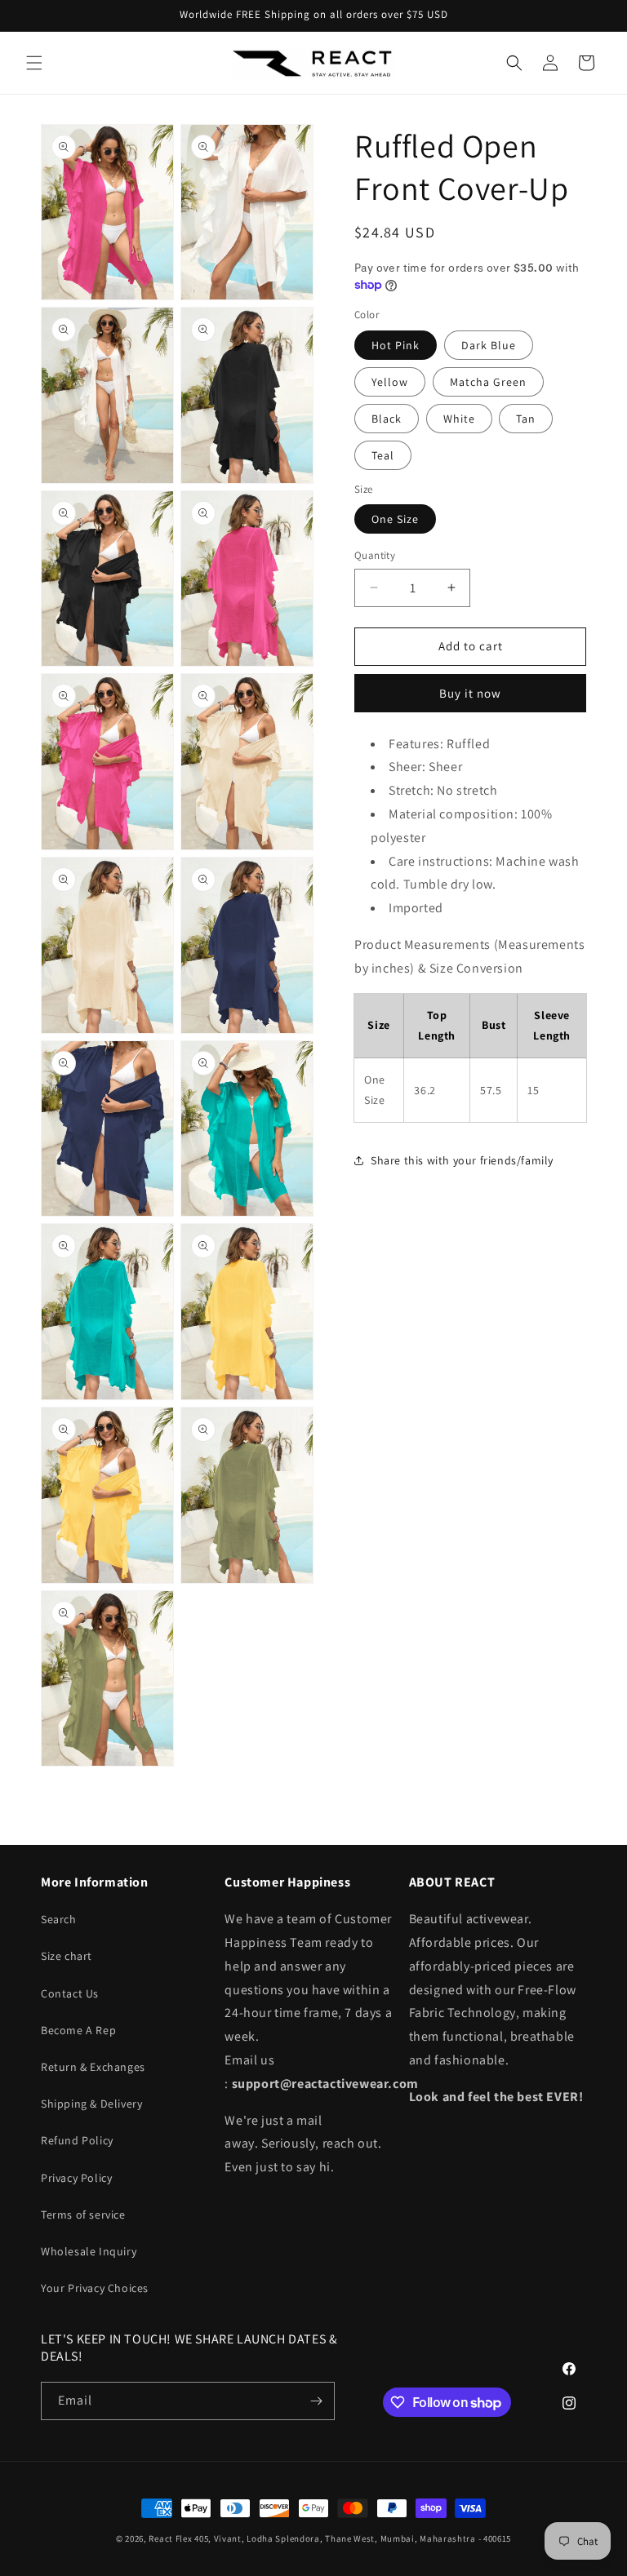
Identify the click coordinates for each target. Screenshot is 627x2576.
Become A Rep (78, 2030)
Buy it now (470, 693)
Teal (383, 455)
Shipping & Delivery (91, 2104)
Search (59, 1919)
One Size (395, 519)
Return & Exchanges (93, 2067)
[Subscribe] (316, 2401)
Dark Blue (489, 345)
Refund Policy (77, 2140)
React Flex (170, 2538)
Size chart (67, 1956)
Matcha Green (488, 382)
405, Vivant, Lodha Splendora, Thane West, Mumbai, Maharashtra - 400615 (353, 2538)
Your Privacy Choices (95, 2288)
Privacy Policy (76, 2178)
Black (387, 419)
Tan (526, 419)
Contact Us (70, 1993)
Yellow (390, 382)
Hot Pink (396, 345)
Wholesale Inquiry (89, 2251)
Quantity (375, 555)
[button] (34, 63)
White (459, 419)
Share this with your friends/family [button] (462, 1160)
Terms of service (83, 2215)
